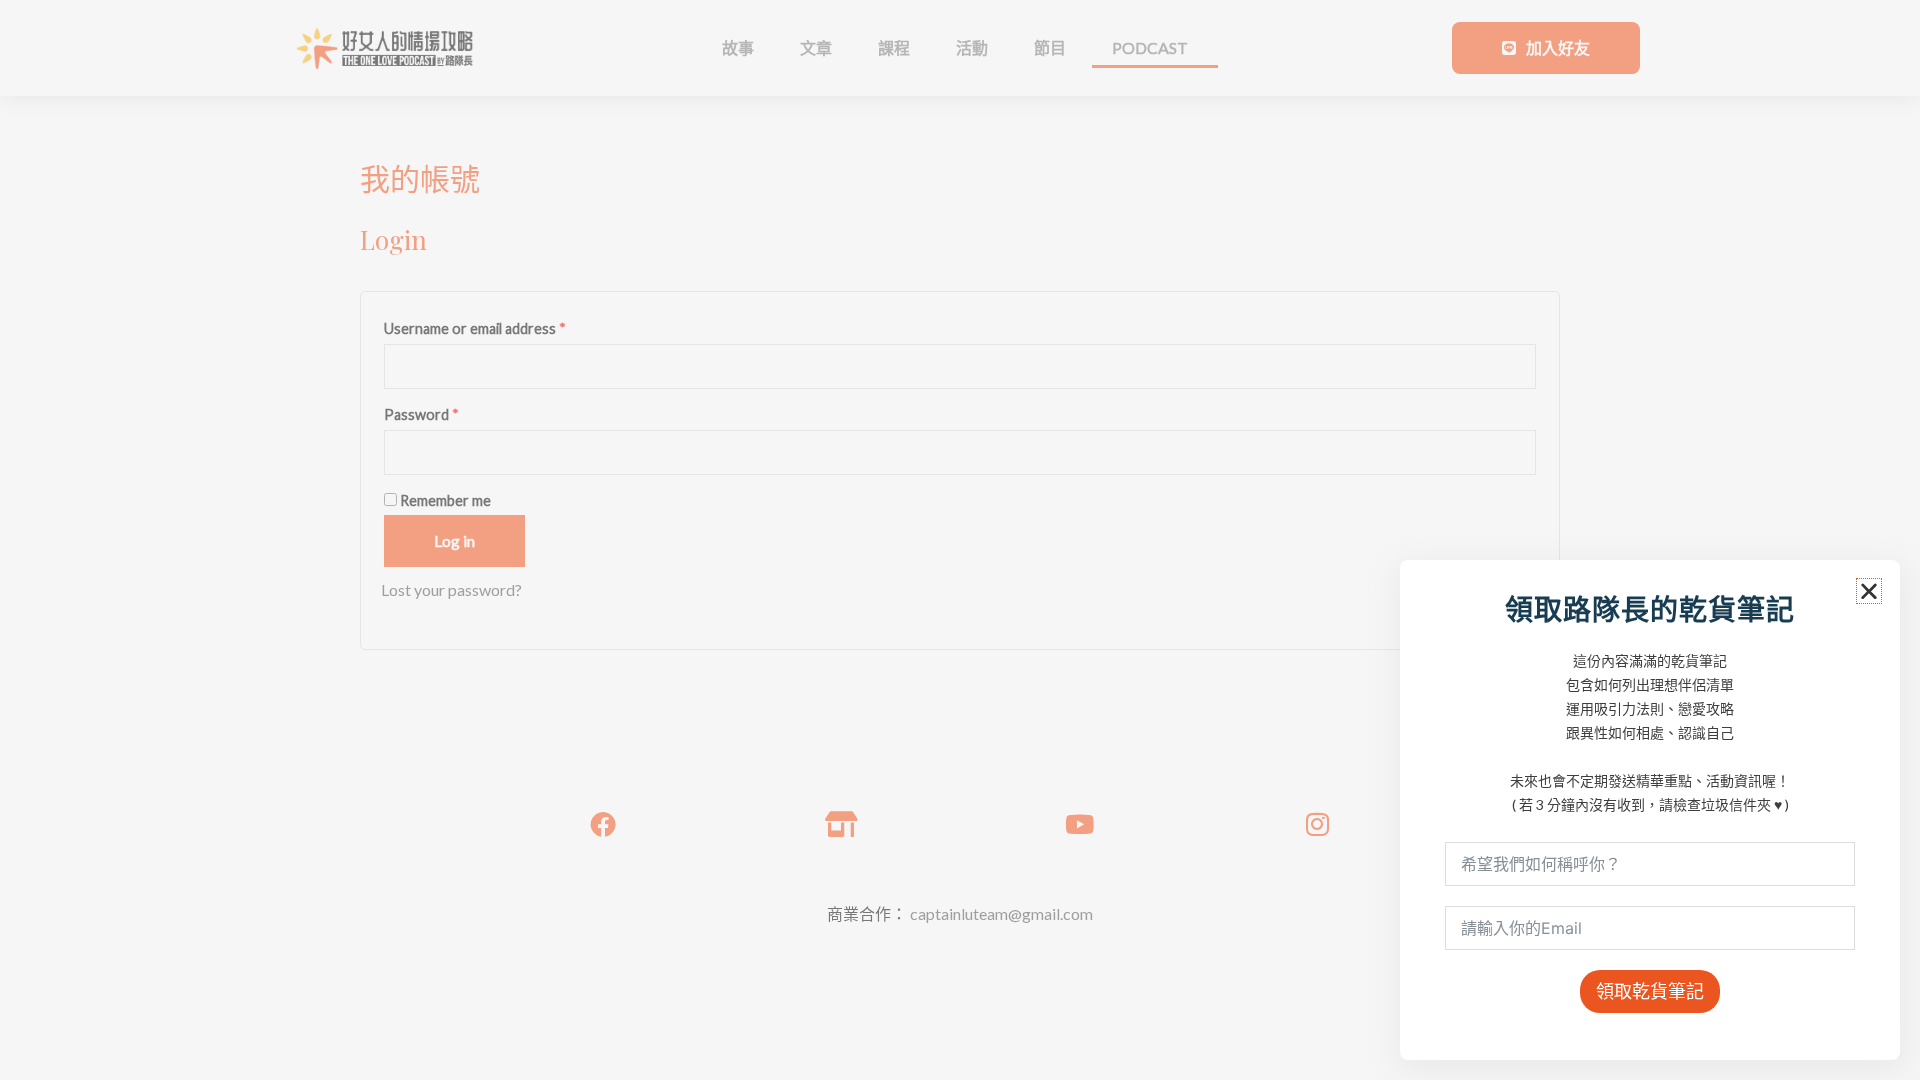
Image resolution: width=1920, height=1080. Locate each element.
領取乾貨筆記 (1650, 991)
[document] (960, 540)
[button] (1869, 591)
